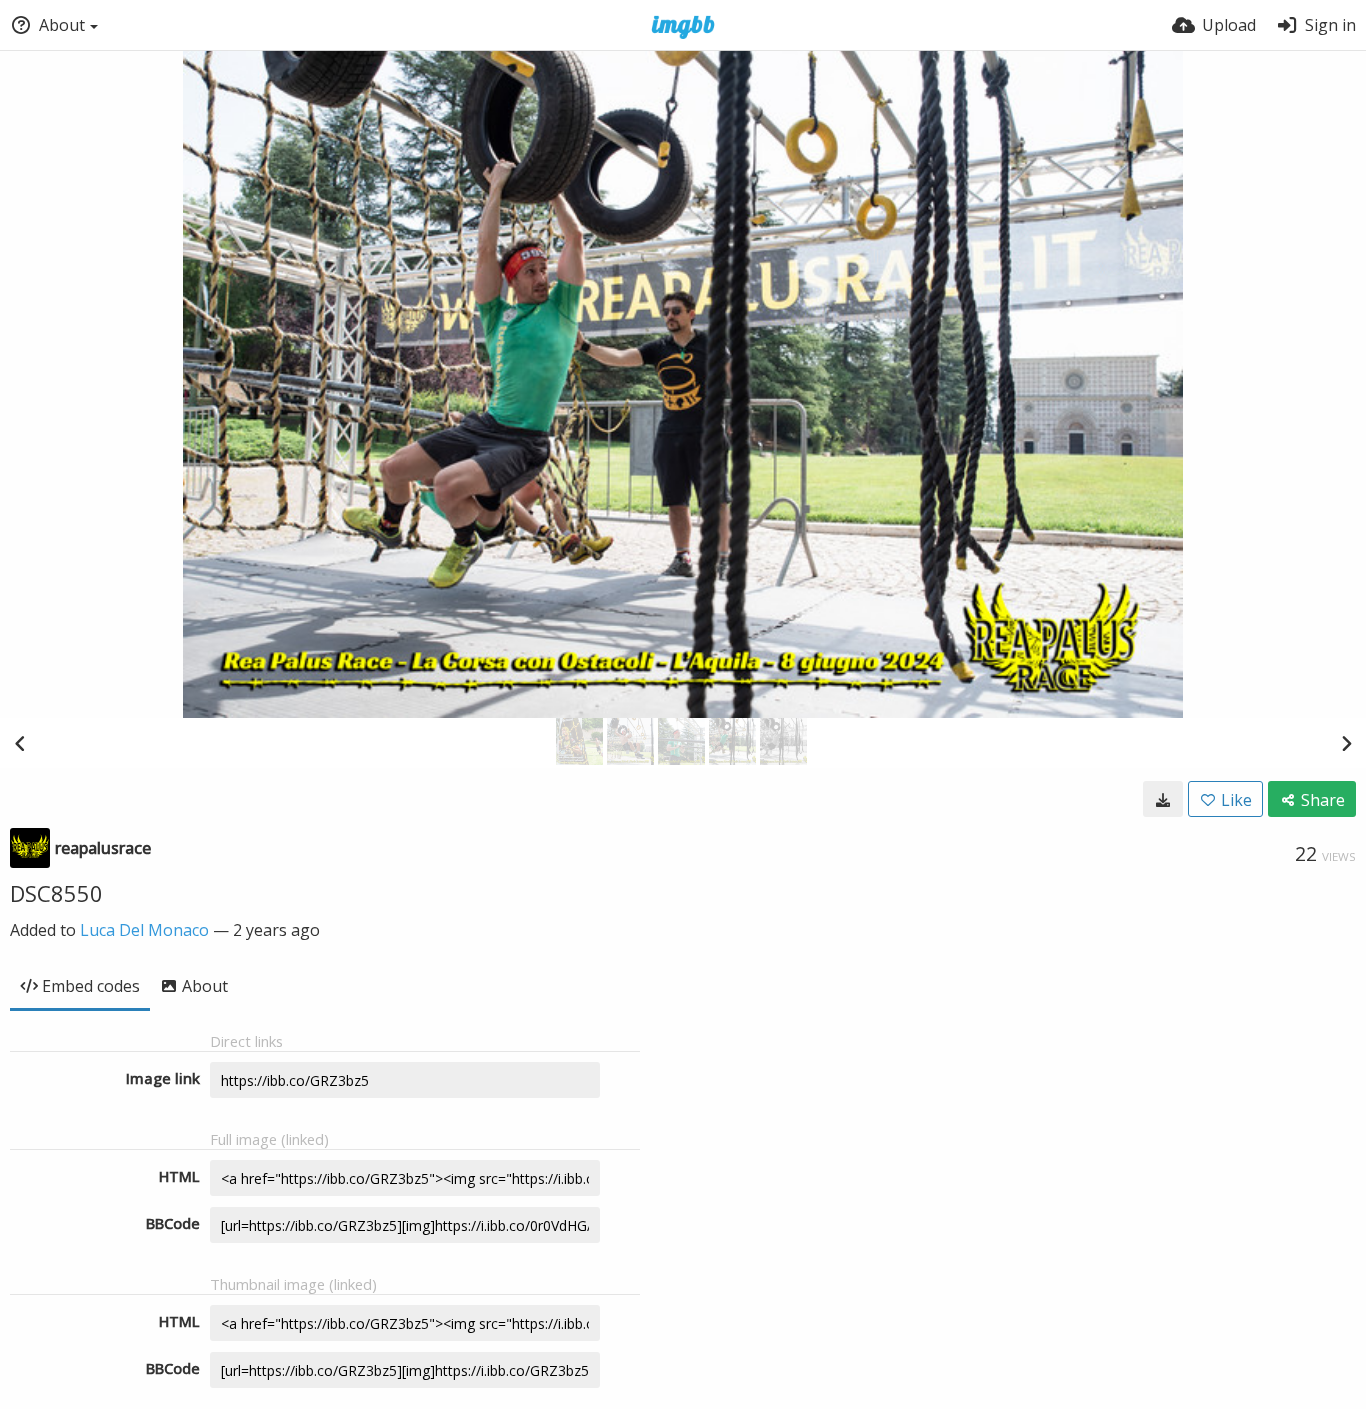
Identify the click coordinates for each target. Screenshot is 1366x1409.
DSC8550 (56, 893)
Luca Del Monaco (144, 930)
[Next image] (1346, 743)
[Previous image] (20, 743)
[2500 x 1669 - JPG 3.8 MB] (1163, 799)
